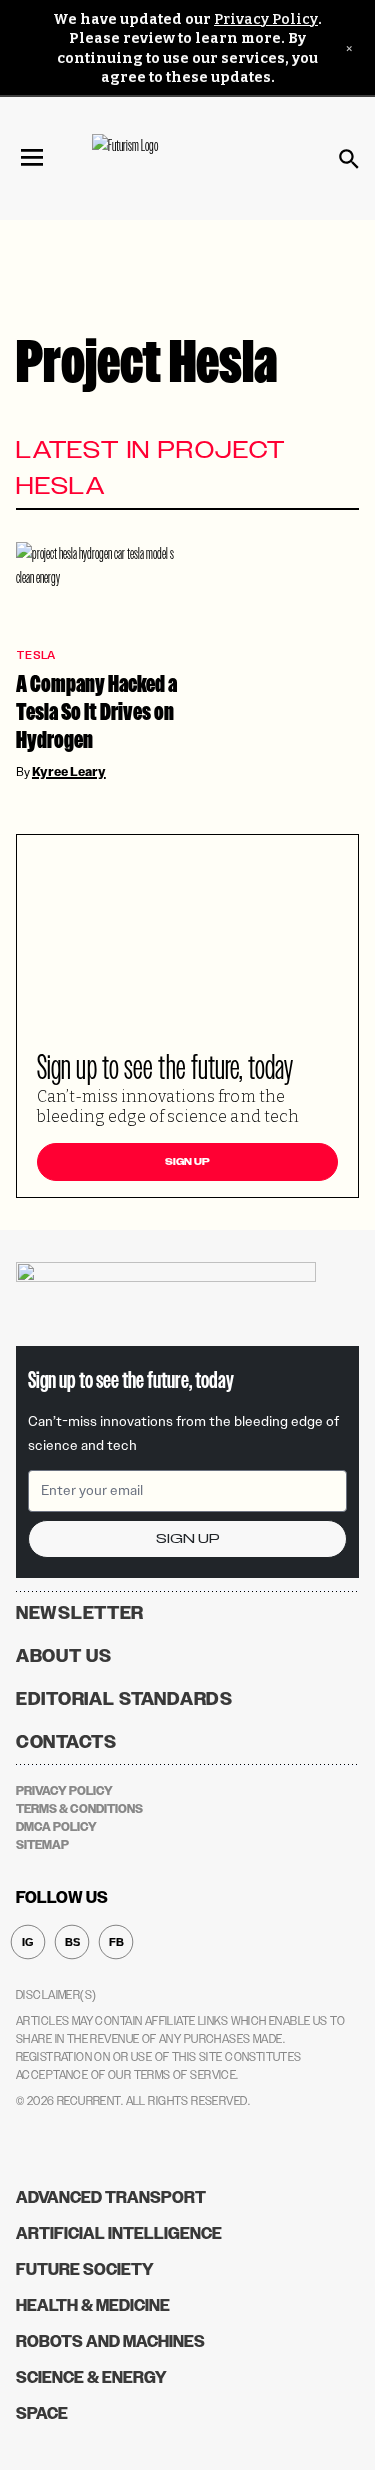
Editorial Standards (124, 1699)
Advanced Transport (111, 2197)
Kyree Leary (69, 772)
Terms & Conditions (79, 1809)
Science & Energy (91, 2377)
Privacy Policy (266, 19)
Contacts (66, 1742)
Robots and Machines (110, 2341)
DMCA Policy (56, 1827)
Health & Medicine (93, 2305)
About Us (64, 1656)
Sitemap (42, 1845)
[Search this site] (349, 159)
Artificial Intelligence (119, 2233)
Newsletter (80, 1613)
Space (42, 2413)
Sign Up (187, 1162)
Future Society (85, 2269)
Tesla (35, 655)
